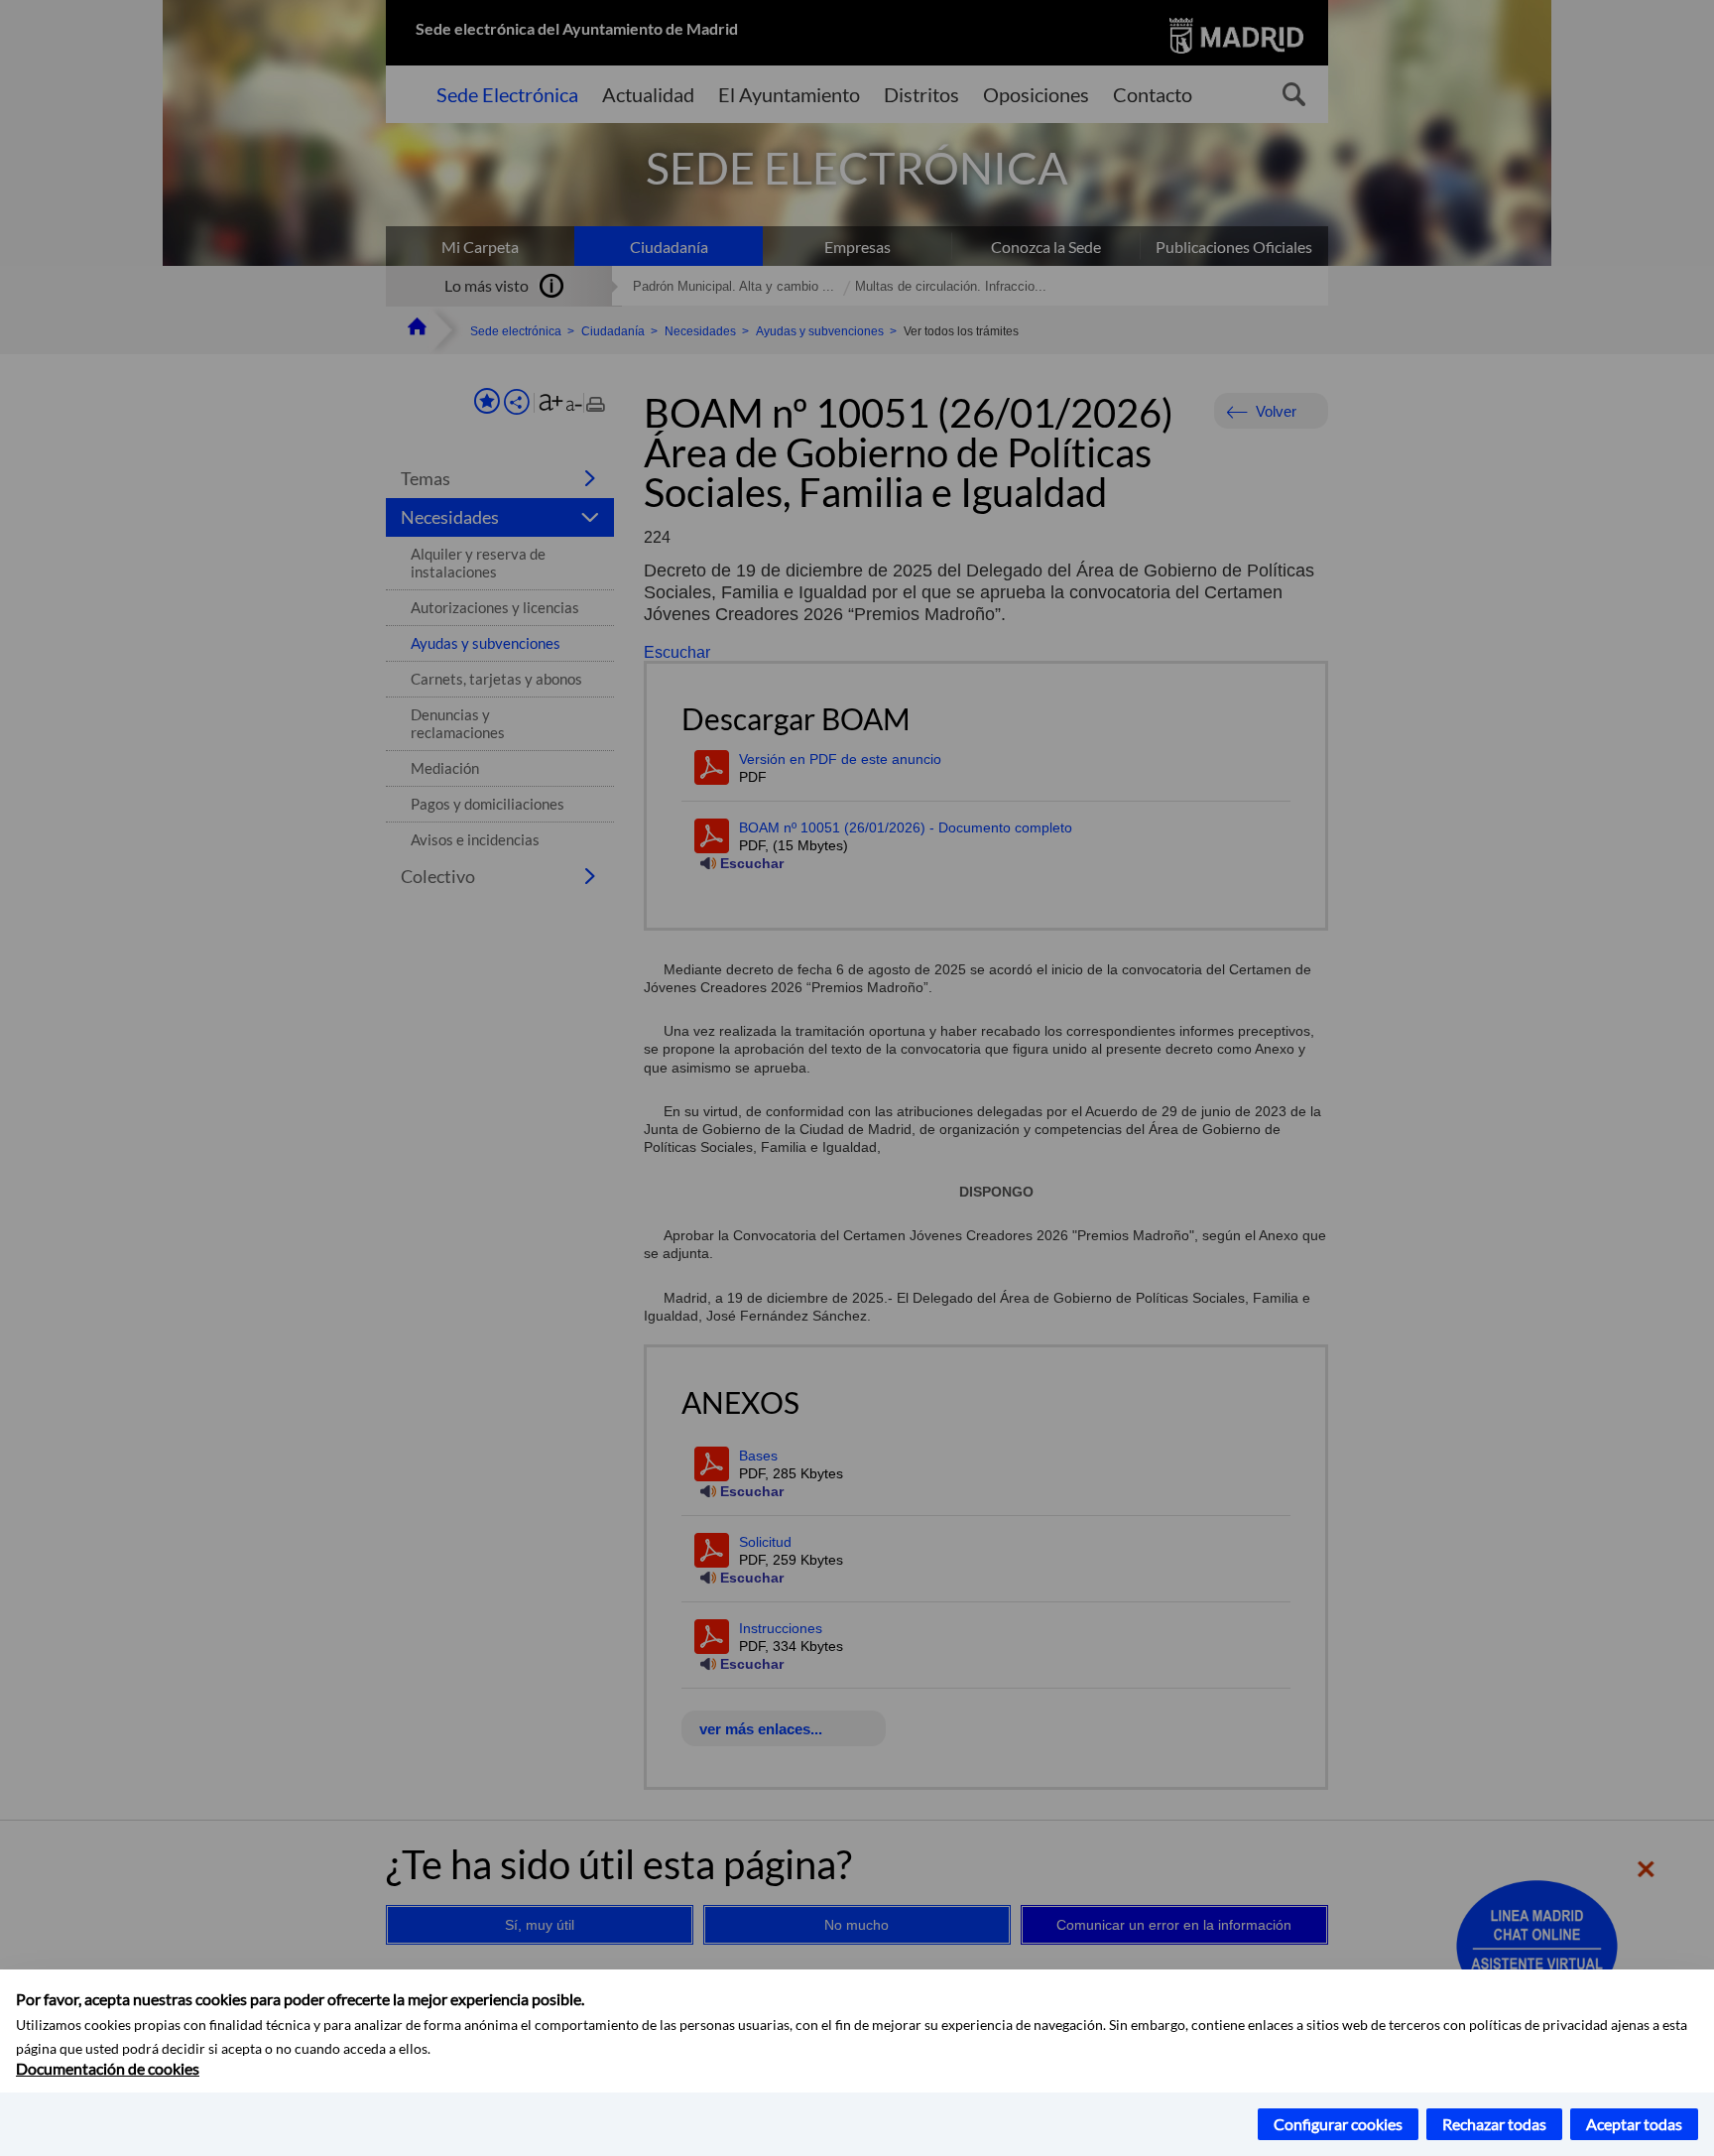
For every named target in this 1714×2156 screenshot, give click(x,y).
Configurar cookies (1338, 2124)
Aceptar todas (1634, 2124)
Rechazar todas (1494, 2124)
